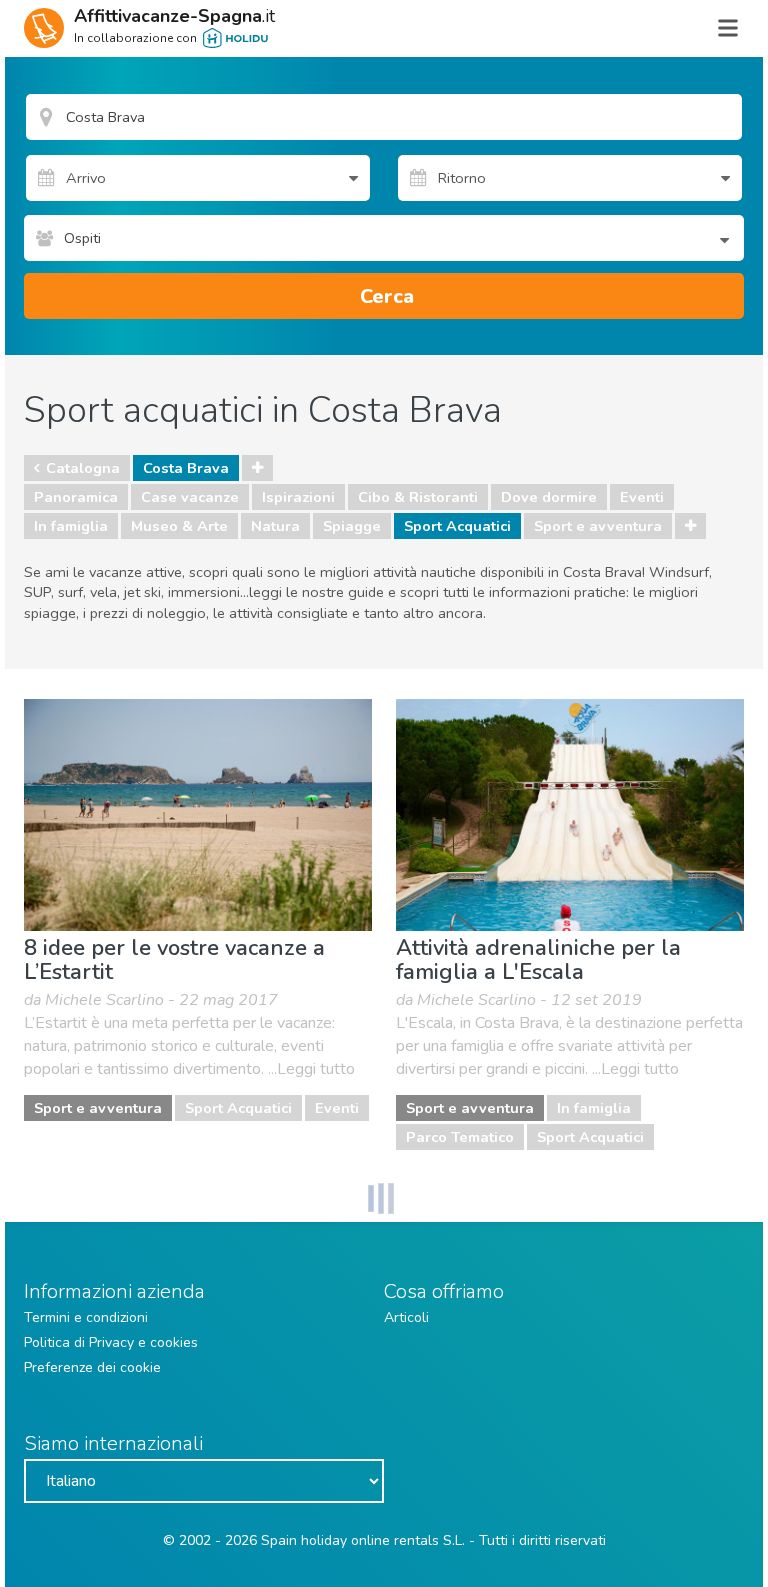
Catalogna (83, 468)
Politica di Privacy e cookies (111, 1342)
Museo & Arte (179, 526)
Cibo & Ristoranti (418, 497)
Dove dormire (549, 497)
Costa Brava (186, 468)
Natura (275, 526)
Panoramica (76, 497)
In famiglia (71, 526)
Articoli (406, 1317)
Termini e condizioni (86, 1317)
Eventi (642, 497)
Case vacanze (190, 497)
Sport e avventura (598, 526)
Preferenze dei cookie (92, 1367)
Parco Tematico (460, 1137)
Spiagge (352, 526)
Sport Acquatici (457, 526)
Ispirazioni (298, 497)
